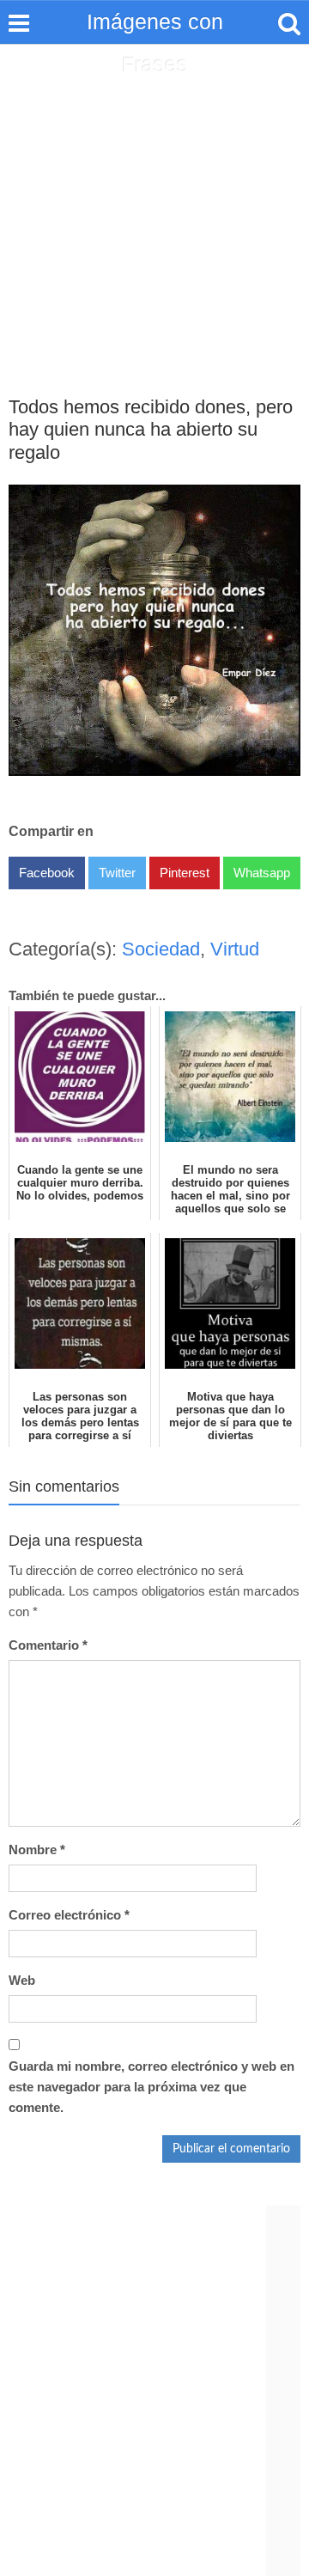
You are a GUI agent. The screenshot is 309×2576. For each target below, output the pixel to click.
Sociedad (161, 949)
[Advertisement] (154, 207)
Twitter (117, 873)
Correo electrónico (69, 1915)
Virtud (235, 949)
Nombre (37, 1850)
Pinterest (185, 873)
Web (22, 1980)
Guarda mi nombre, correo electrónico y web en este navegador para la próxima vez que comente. (151, 2087)
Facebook (47, 873)
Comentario (48, 1645)
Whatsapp (262, 873)
